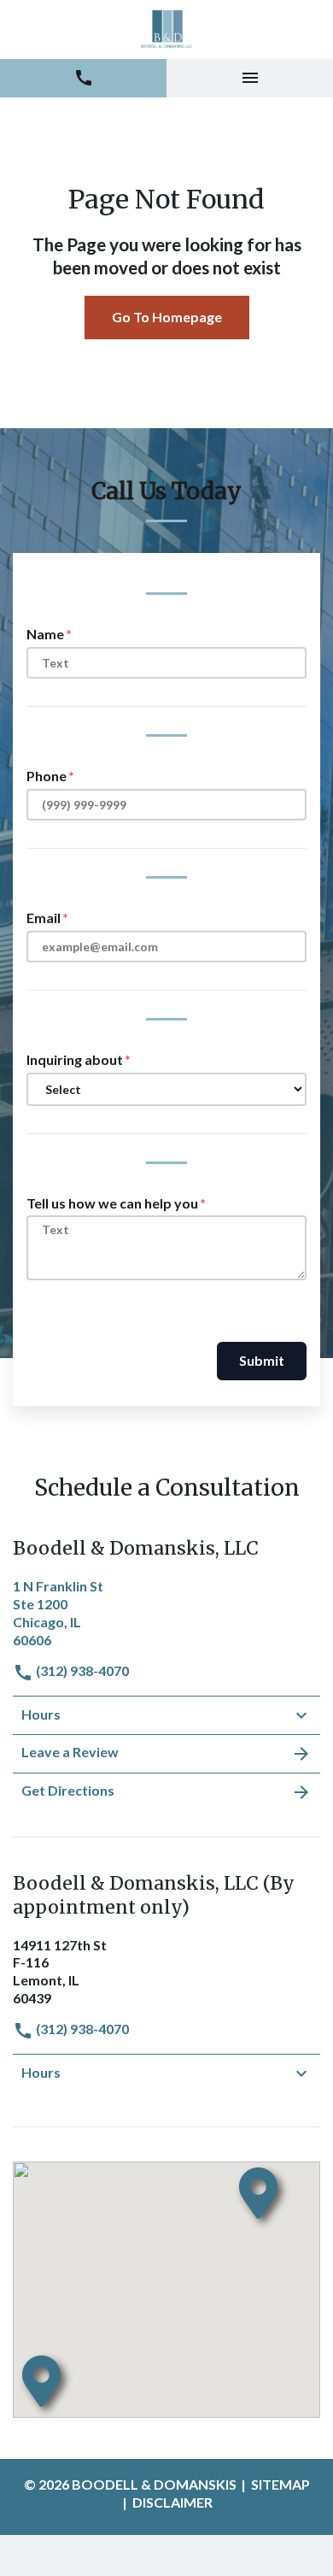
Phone (47, 776)
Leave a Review (70, 1752)
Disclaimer (172, 2502)
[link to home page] (166, 29)
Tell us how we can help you (112, 1203)
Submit (262, 1360)
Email (44, 917)
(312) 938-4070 (81, 1670)
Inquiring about (75, 1059)
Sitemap (280, 2484)
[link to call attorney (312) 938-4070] (83, 78)
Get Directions (68, 1790)
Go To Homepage (167, 317)
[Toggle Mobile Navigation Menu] (250, 78)
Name (45, 634)
